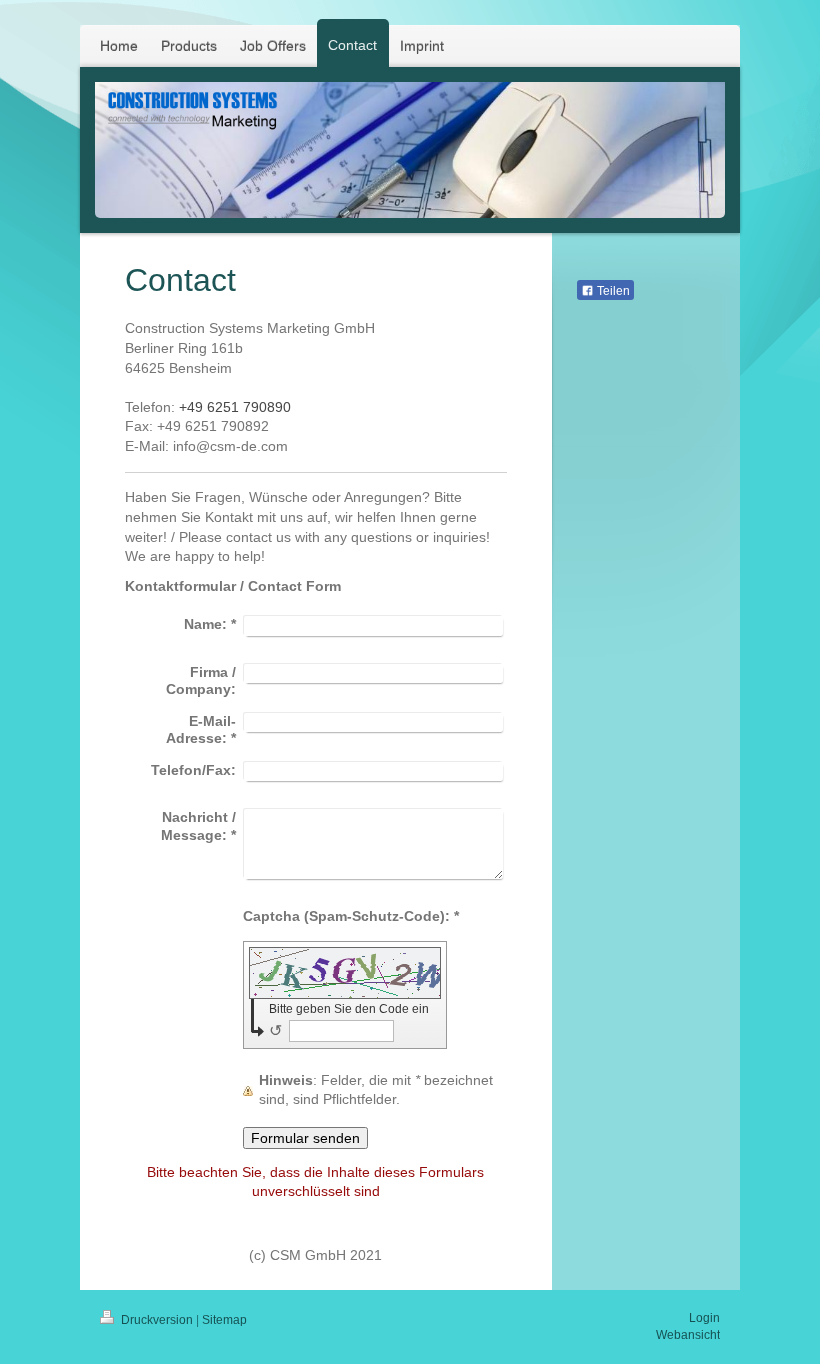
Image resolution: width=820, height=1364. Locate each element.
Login (704, 1318)
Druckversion (157, 1320)
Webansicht (688, 1335)
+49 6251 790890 (235, 407)
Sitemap (224, 1320)
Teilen (612, 291)
